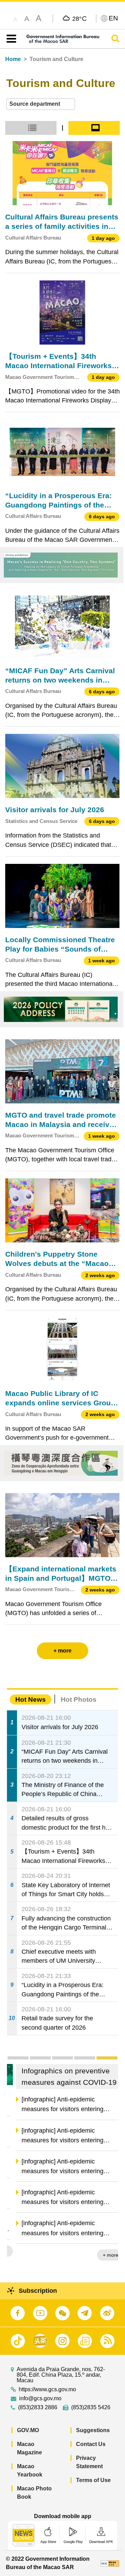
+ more (104, 2255)
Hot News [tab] (31, 1699)
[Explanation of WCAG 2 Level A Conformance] (110, 2563)
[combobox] (41, 104)
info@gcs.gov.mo (40, 2399)
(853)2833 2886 (38, 2408)
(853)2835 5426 (91, 2408)
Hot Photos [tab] (79, 1699)
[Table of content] (10, 39)
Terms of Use (93, 2480)
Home (13, 59)
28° (80, 18)
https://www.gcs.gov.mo (47, 2389)
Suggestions (93, 2430)
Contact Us (91, 2444)
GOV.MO (28, 2430)
